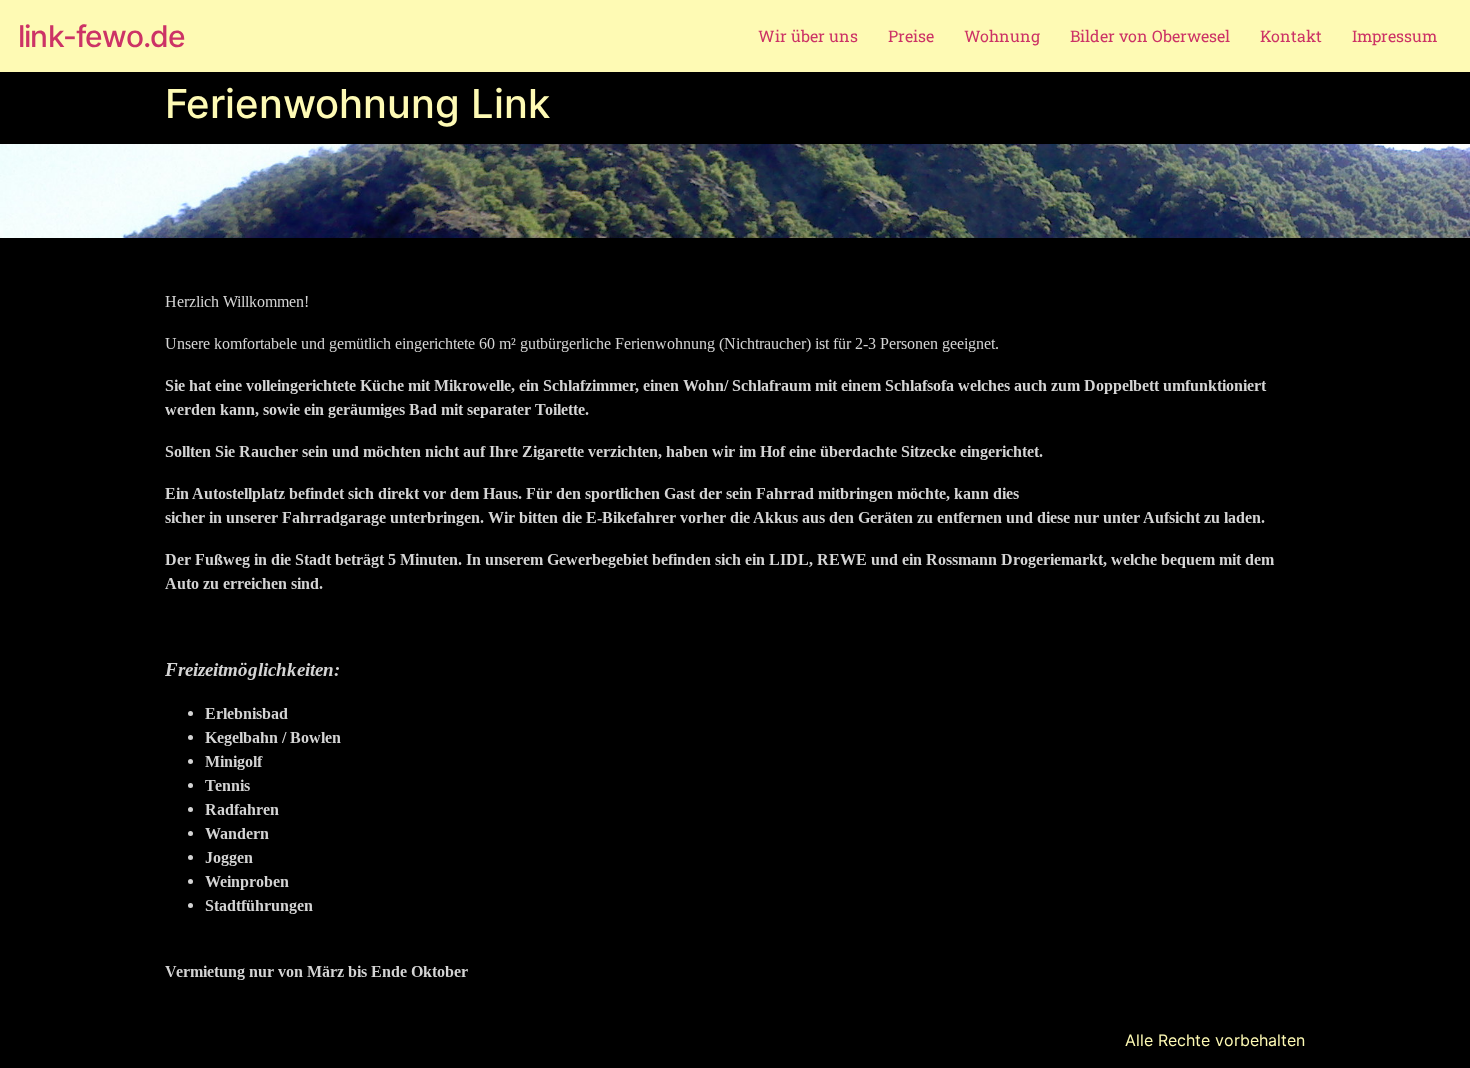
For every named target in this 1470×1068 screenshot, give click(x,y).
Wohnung (1002, 35)
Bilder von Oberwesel (1150, 35)
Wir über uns (808, 35)
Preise (911, 35)
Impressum (1394, 35)
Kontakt (1291, 35)
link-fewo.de (101, 36)
